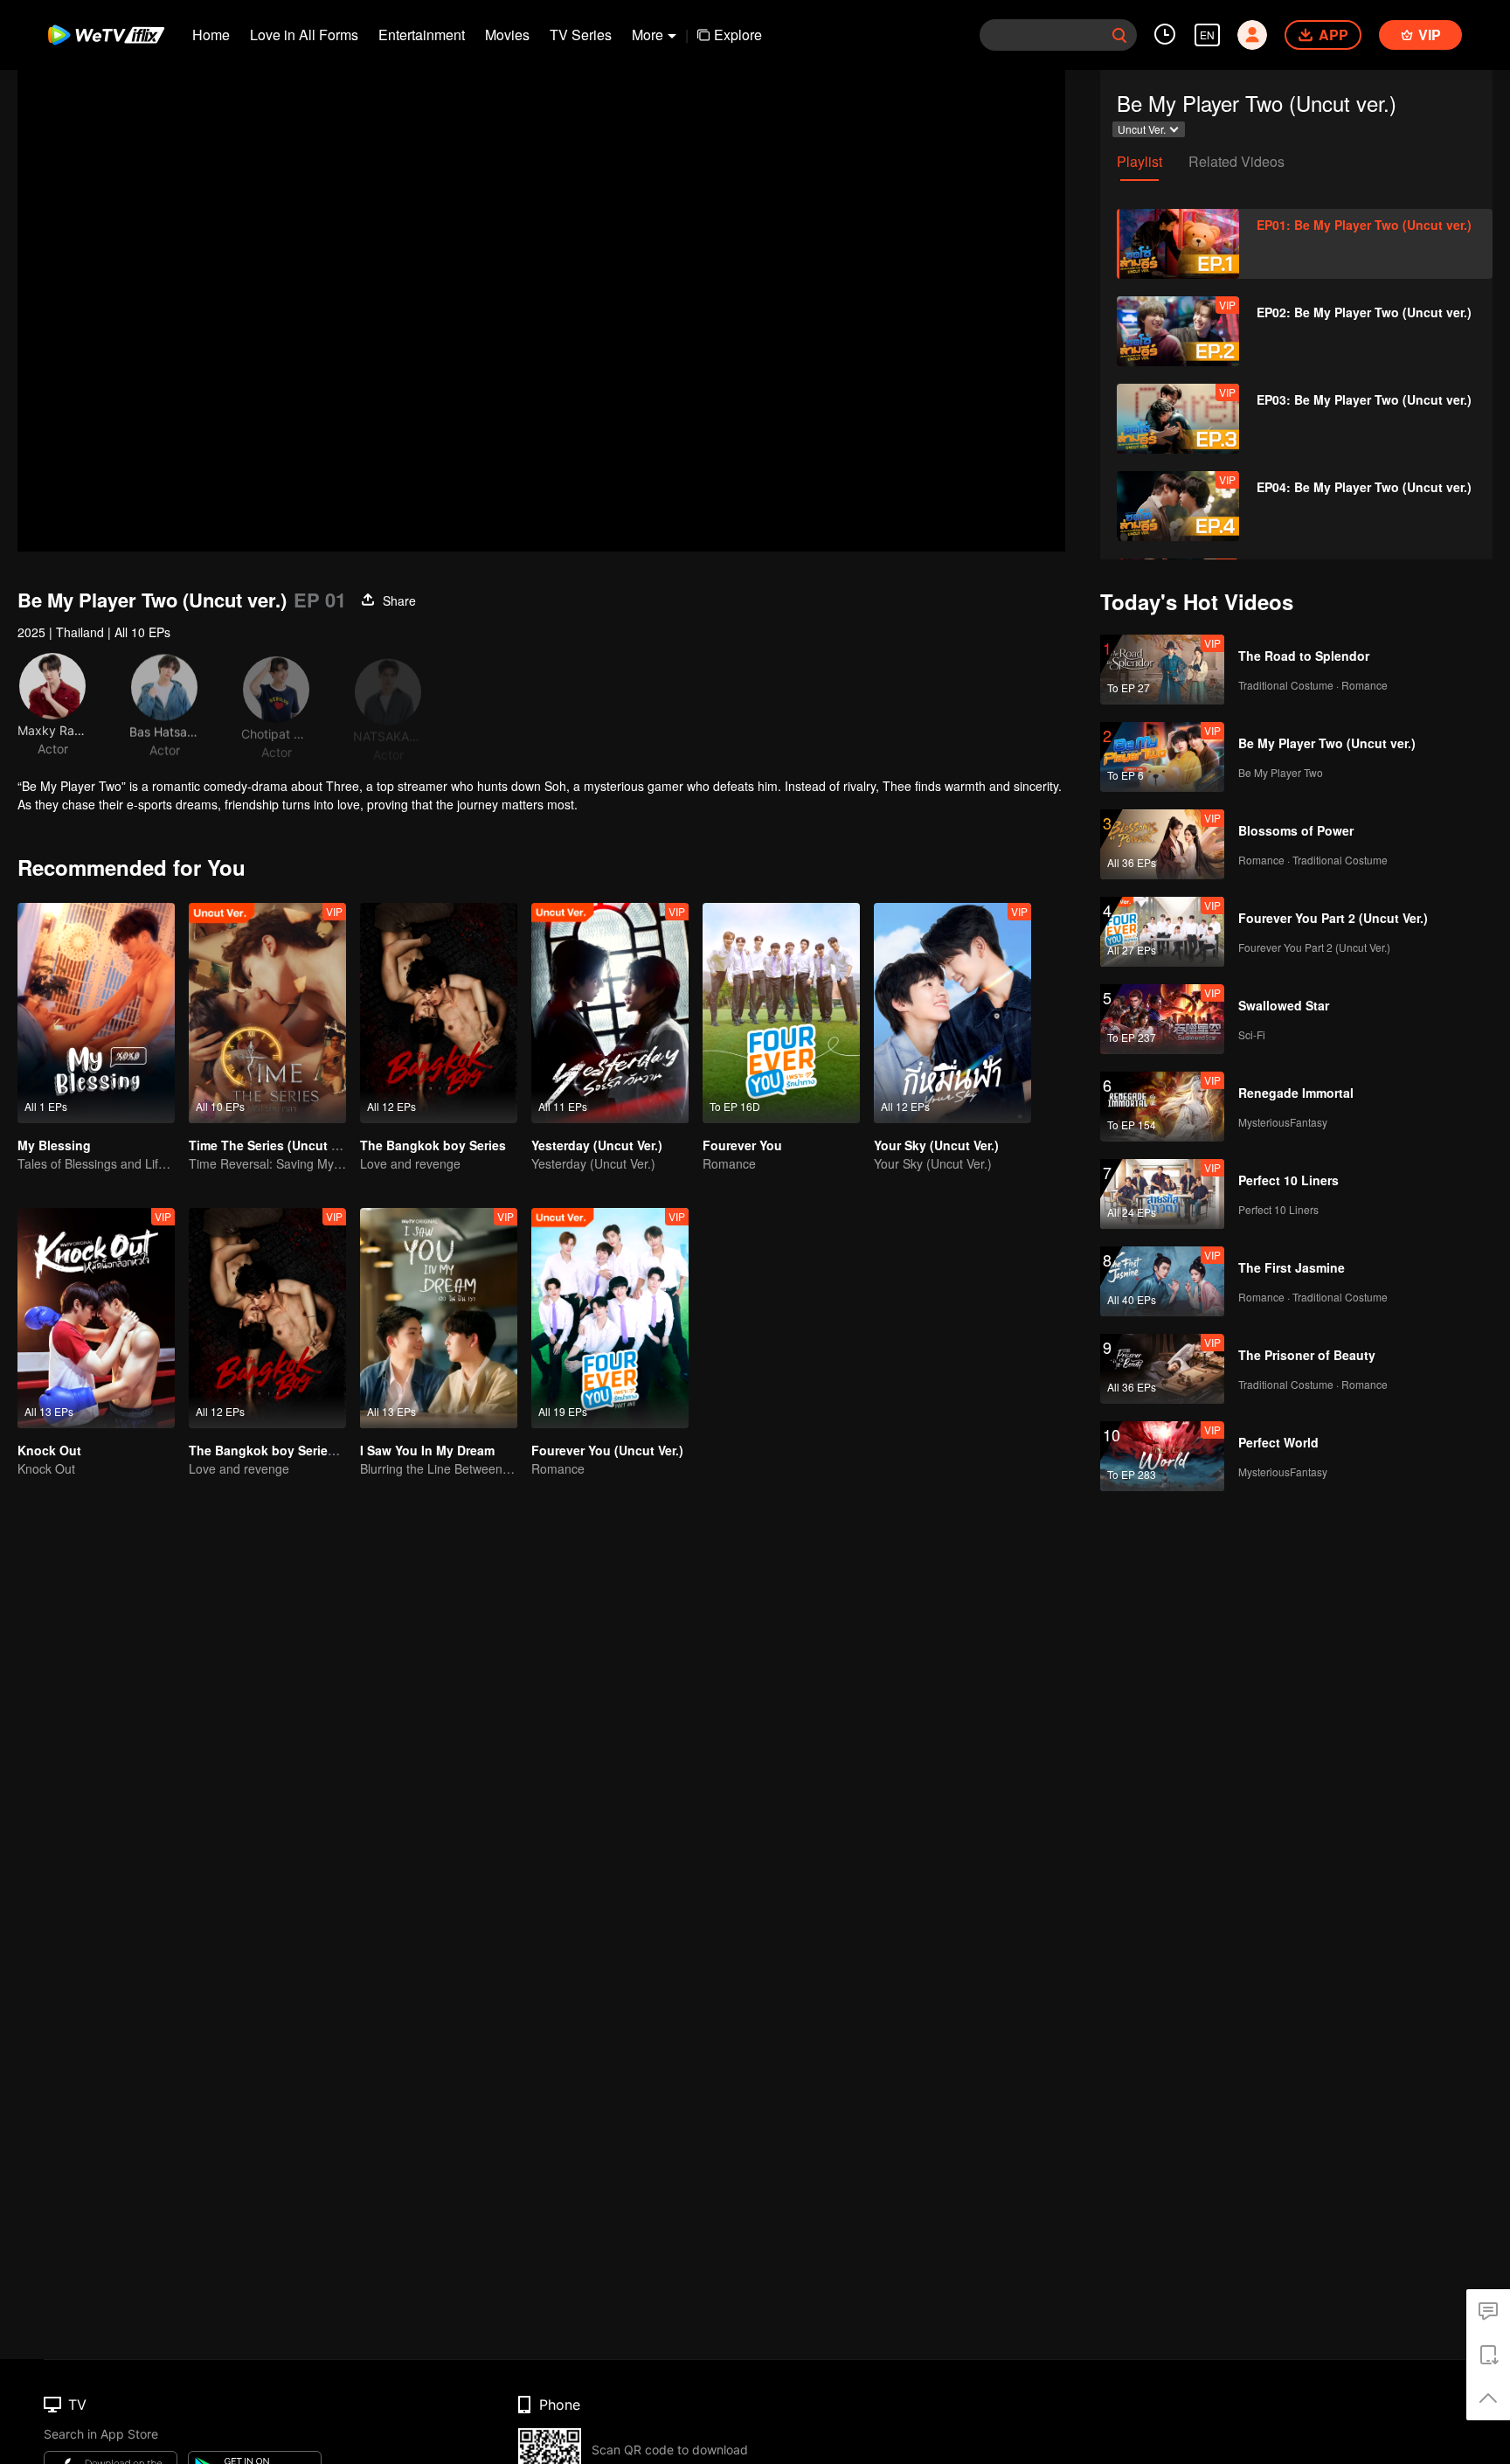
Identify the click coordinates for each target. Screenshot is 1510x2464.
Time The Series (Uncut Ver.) (273, 1145)
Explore (738, 35)
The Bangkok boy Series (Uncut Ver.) (298, 1450)
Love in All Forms (304, 35)
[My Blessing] (96, 1013)
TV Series (581, 35)
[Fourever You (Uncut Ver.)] (610, 1318)
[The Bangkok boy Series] (439, 1013)
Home (211, 35)
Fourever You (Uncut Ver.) (607, 1450)
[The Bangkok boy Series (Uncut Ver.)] (267, 1318)
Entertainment (422, 35)
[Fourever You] (781, 1013)
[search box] (1119, 35)
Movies (507, 35)
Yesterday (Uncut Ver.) (597, 1145)
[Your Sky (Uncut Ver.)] (952, 1013)
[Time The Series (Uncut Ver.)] (267, 1013)
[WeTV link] (107, 35)
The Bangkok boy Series (433, 1145)
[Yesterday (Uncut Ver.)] (610, 1013)
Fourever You (742, 1145)
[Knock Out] (96, 1318)
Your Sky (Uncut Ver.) (936, 1145)
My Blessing (54, 1145)
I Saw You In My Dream (427, 1450)
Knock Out (49, 1450)
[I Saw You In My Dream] (439, 1318)
